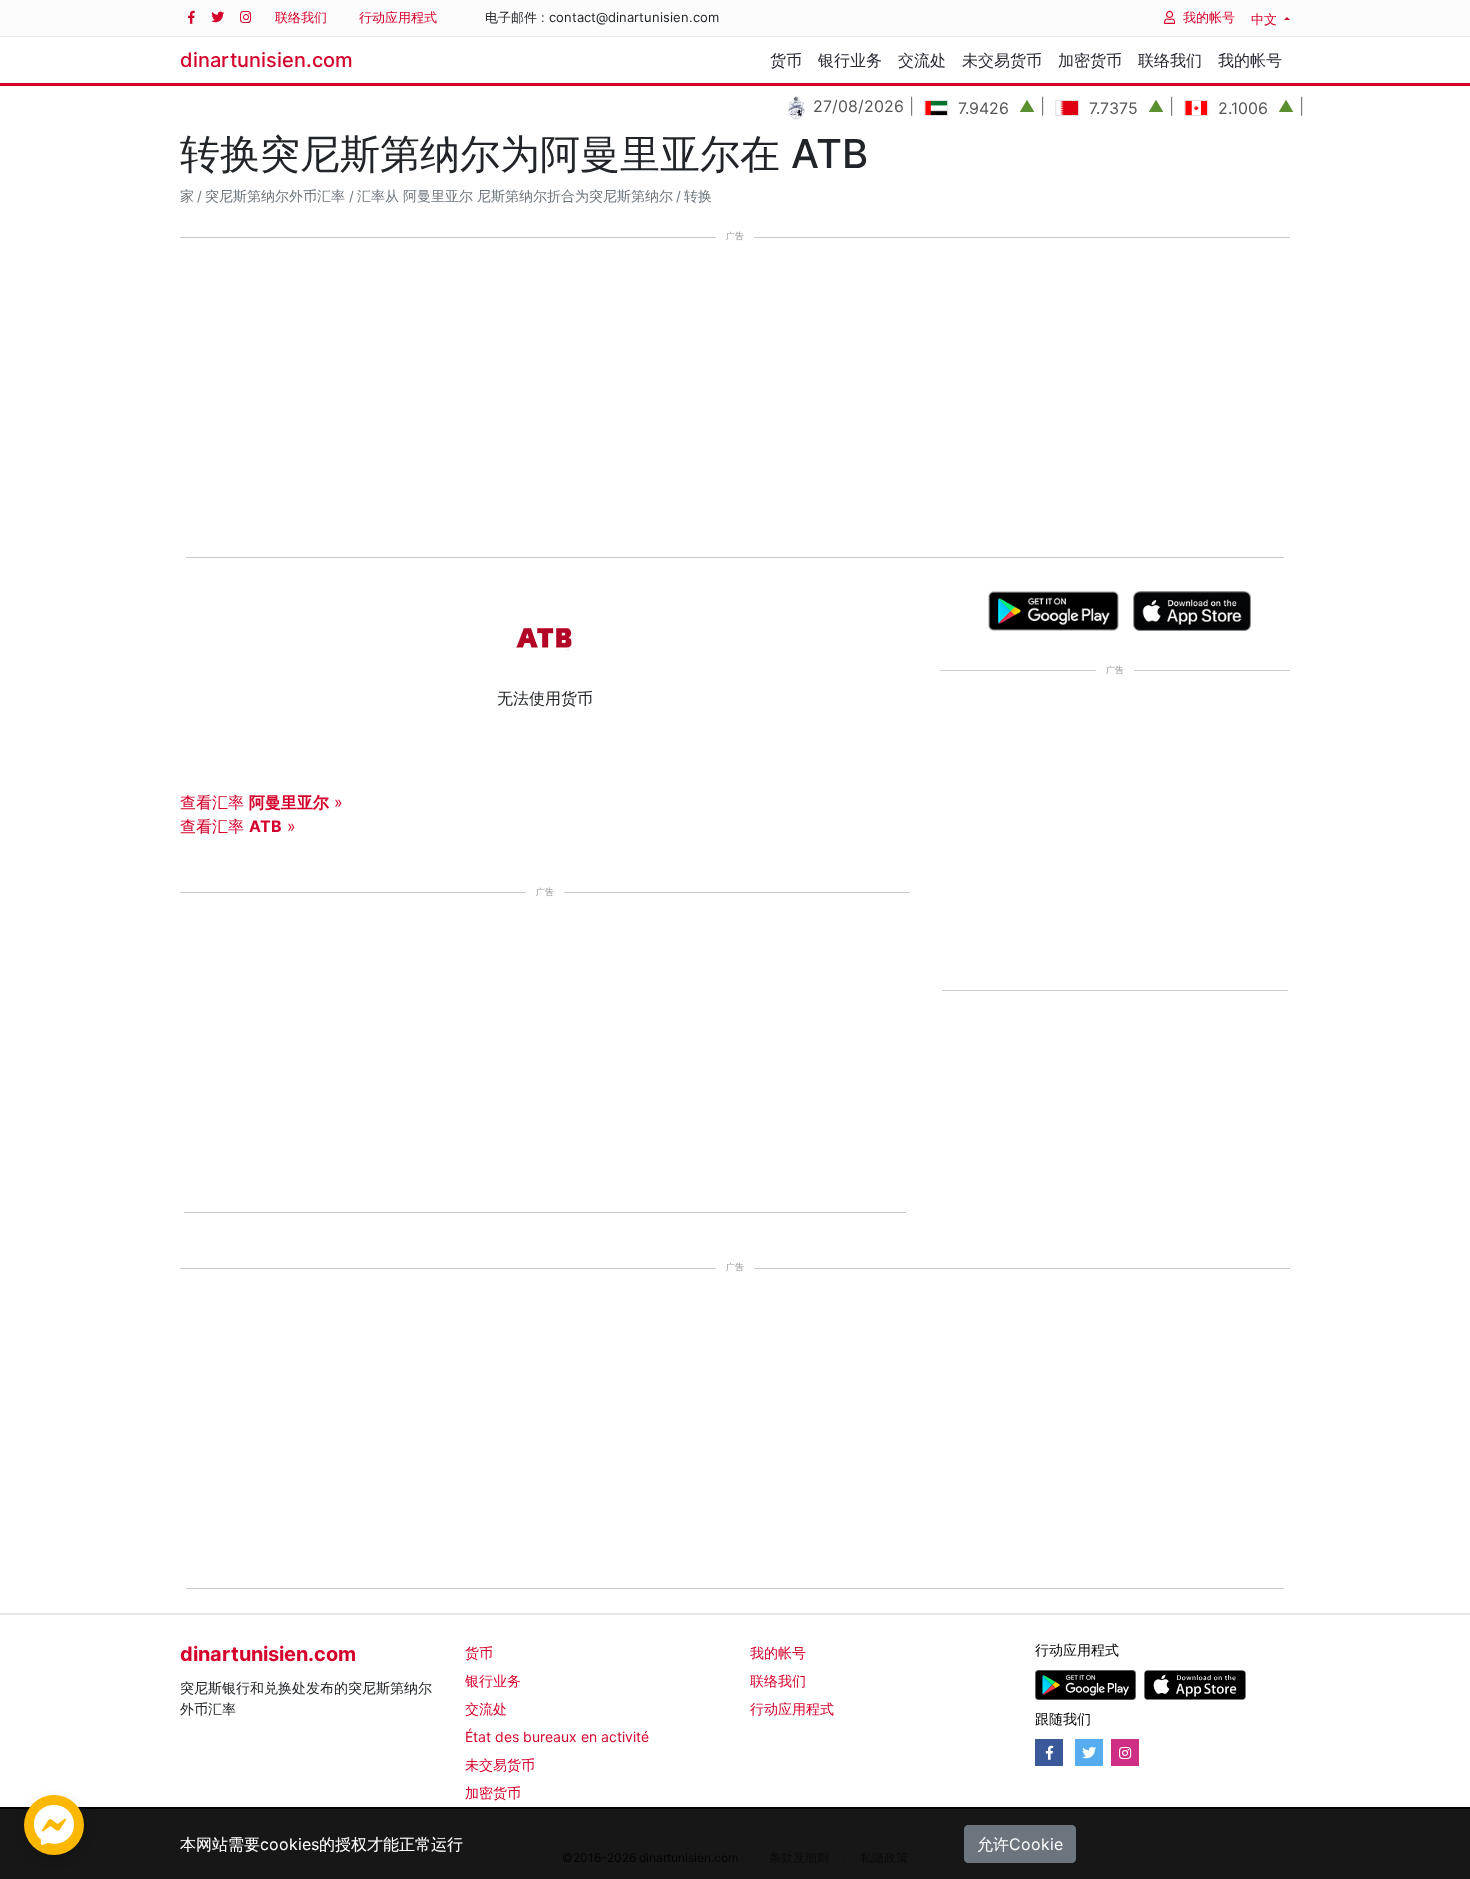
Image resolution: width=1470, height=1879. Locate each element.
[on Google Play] (1053, 609)
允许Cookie (1020, 1844)
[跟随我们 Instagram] (245, 17)
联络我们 (301, 17)
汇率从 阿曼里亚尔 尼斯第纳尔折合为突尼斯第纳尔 (515, 196)
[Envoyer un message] (54, 1823)
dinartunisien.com (266, 60)
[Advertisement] (735, 399)
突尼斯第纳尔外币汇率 (275, 196)
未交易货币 (1002, 60)
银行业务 (850, 60)
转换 (698, 196)
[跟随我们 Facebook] (191, 17)
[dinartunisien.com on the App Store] (1194, 1683)
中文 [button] (1266, 19)
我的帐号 (1209, 17)
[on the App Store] (1192, 609)
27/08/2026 (830, 106)
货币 (786, 60)
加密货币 (1090, 60)
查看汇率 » (261, 802)
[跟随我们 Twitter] (217, 17)
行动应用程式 (398, 17)
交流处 (922, 60)
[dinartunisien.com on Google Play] (1085, 1683)
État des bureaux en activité (557, 1736)
